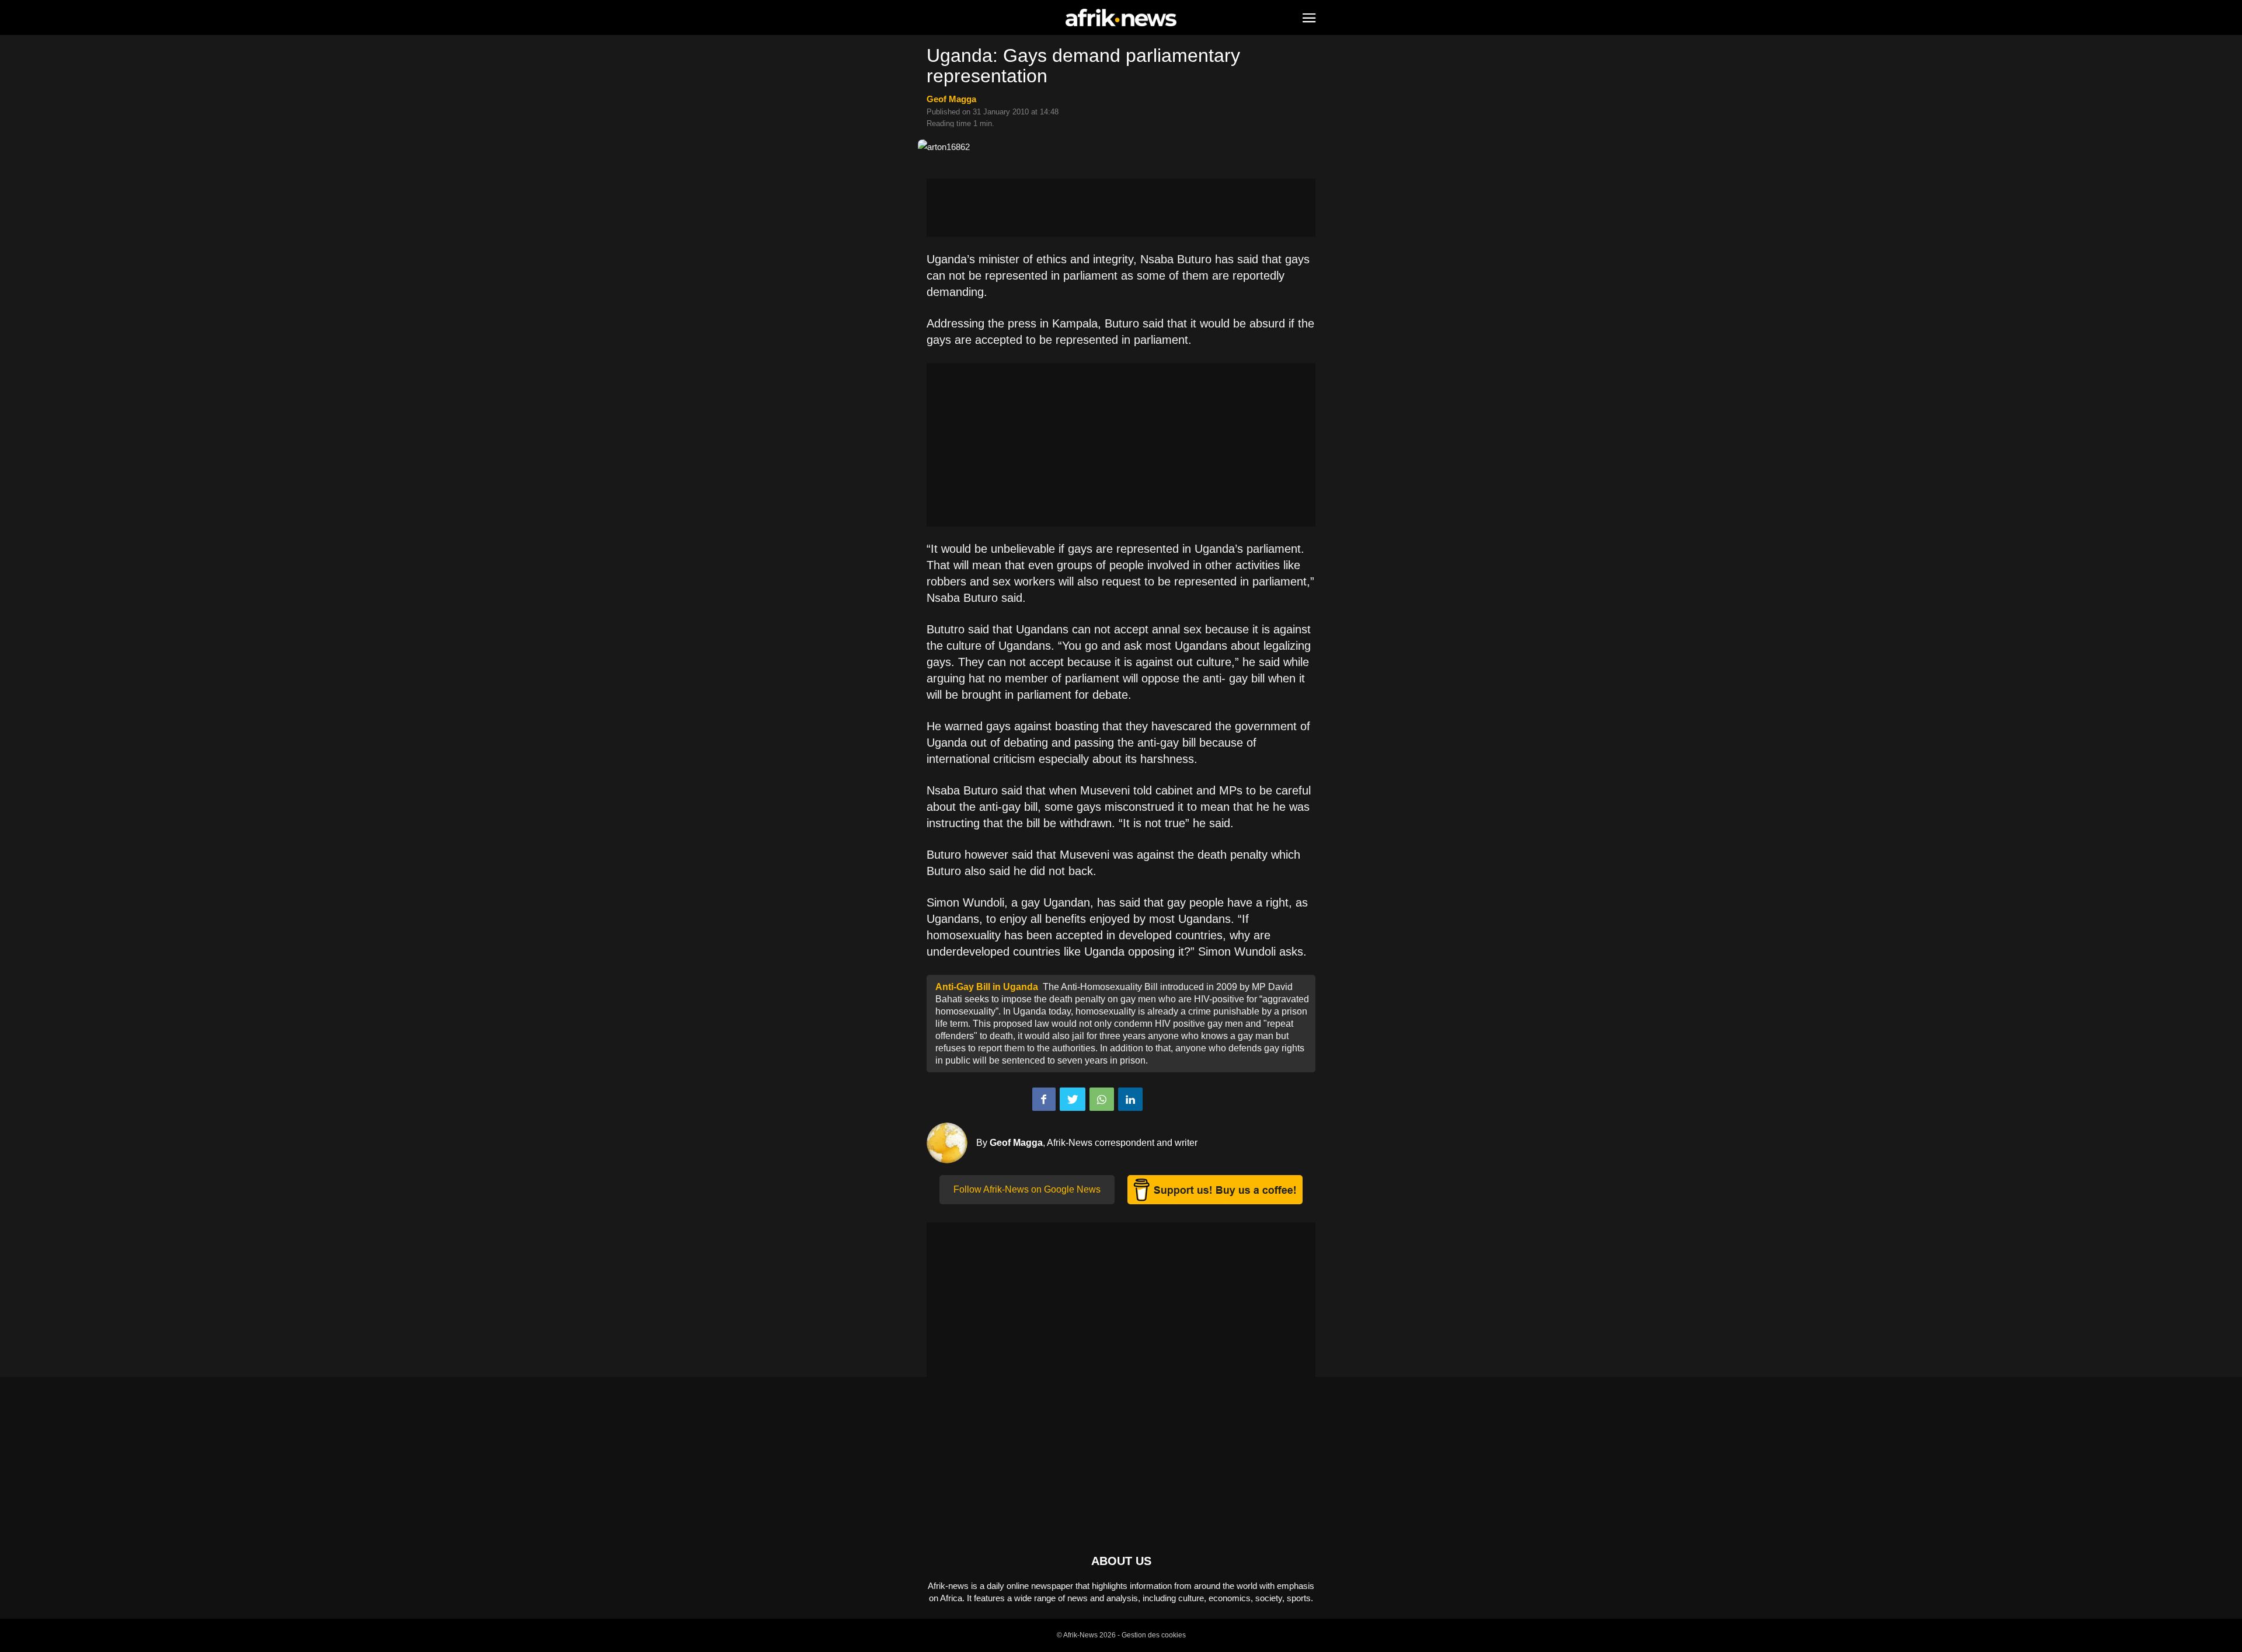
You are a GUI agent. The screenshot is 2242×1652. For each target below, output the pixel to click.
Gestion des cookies (1154, 1635)
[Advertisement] (1121, 208)
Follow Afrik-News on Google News (1027, 1189)
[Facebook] (1044, 1099)
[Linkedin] (1130, 1099)
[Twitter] (1073, 1099)
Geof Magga (951, 99)
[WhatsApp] (1102, 1099)
